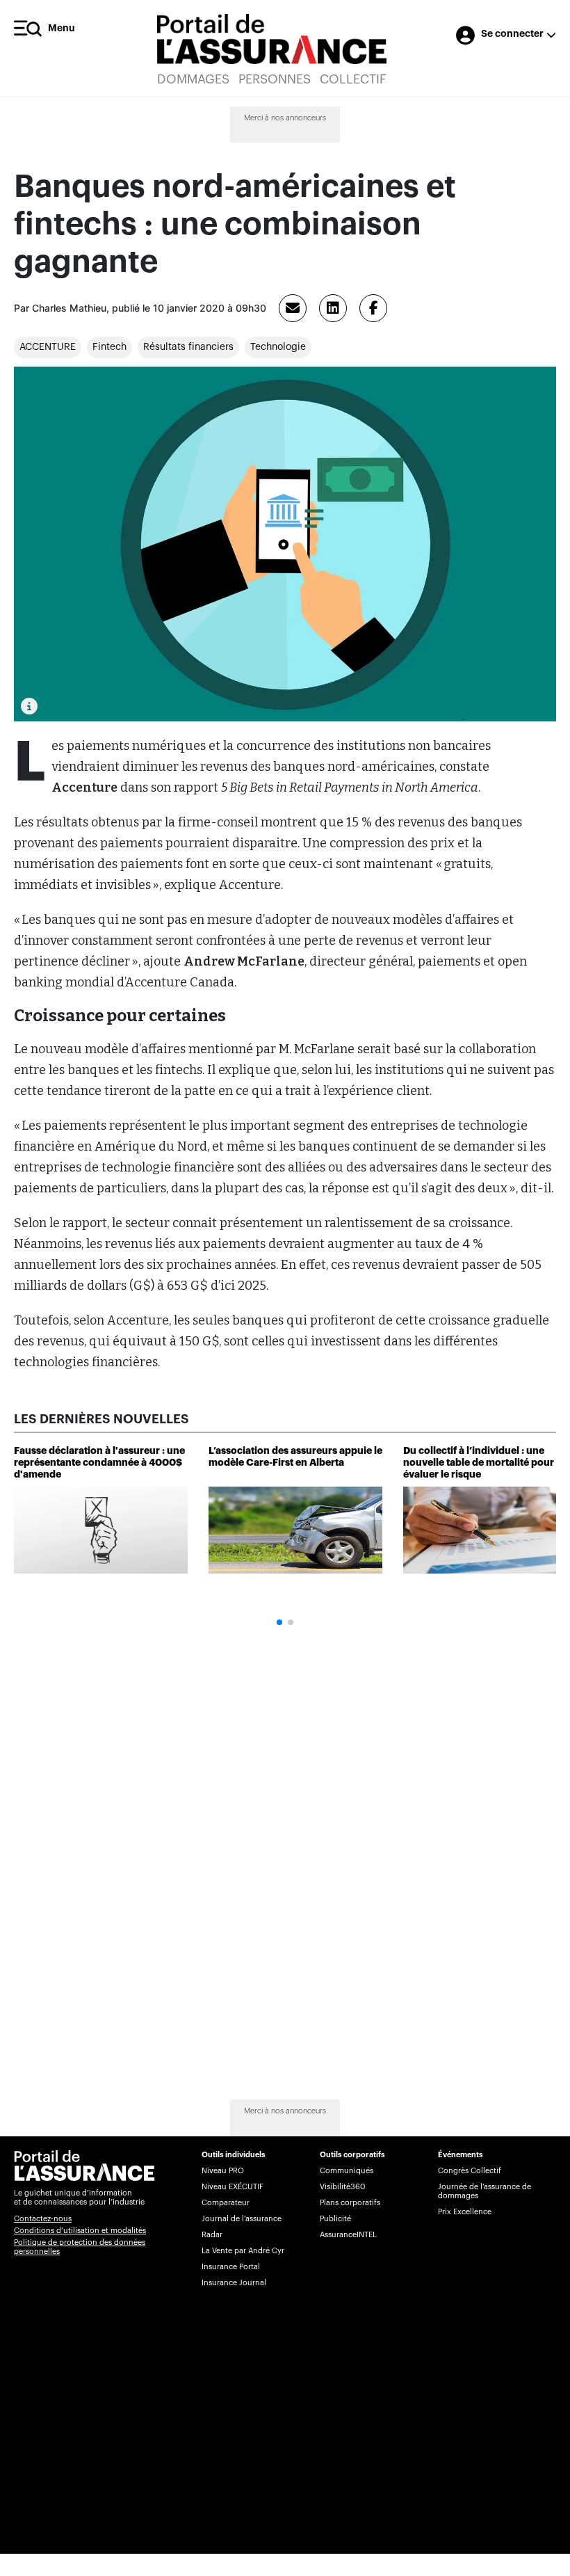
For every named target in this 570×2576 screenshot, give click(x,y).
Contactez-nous (43, 2219)
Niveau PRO (223, 2171)
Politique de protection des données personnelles (80, 2247)
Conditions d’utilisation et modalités (80, 2231)
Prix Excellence (465, 2212)
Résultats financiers (188, 347)
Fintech (109, 347)
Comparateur (226, 2203)
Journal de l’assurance (242, 2219)
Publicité (335, 2219)
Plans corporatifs (350, 2203)
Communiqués (347, 2171)
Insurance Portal (231, 2267)
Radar (212, 2235)
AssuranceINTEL (348, 2235)
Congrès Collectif (470, 2171)
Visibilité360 (342, 2187)
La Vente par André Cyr (243, 2251)
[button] (279, 1622)
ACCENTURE (48, 347)
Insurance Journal (234, 2283)
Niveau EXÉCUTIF (233, 2187)
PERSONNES (275, 79)
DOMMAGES (193, 79)
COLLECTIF (353, 79)
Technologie (278, 347)
